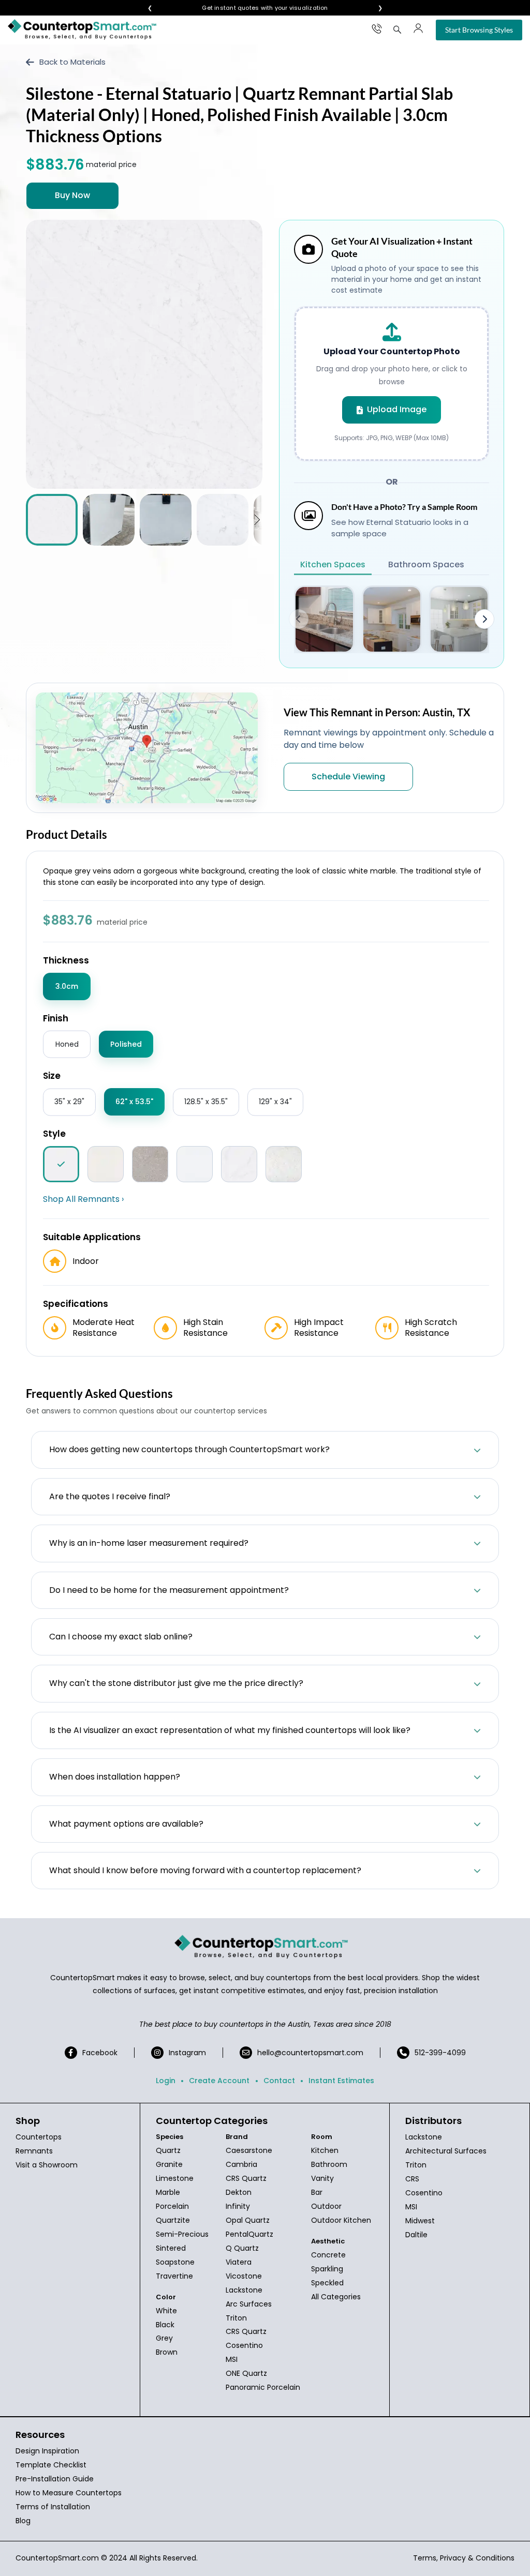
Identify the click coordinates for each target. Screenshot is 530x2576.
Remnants (34, 2151)
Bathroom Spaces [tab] (426, 564)
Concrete (328, 2255)
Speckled (327, 2283)
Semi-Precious (182, 2234)
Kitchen (325, 2150)
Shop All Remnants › (83, 1199)
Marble (168, 2192)
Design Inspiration (47, 2451)
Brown (167, 2352)
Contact (279, 2081)
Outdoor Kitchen (341, 2220)
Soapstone (175, 2262)
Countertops (39, 2137)
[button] (257, 520)
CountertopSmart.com (57, 2558)
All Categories (336, 2297)
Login (166, 2081)
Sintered (171, 2248)
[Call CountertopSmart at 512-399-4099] (377, 28)
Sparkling (327, 2269)
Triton (236, 2318)
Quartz (168, 2150)
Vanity (322, 2178)
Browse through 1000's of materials (256, 8)
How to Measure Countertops (69, 2493)
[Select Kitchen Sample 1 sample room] (324, 619)
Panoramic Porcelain (263, 2387)
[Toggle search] (397, 29)
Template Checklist (51, 2465)
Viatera (239, 2262)
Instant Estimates (341, 2081)
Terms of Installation (53, 2507)
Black (165, 2325)
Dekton (239, 2192)
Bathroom (329, 2164)
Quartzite (173, 2220)
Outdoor (326, 2206)
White (166, 2311)
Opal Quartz (248, 2220)
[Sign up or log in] (418, 28)
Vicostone (244, 2276)
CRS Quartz (246, 2178)
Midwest (420, 2221)
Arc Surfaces (249, 2304)
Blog (23, 2521)
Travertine (174, 2276)
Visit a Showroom (47, 2165)
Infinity (238, 2206)
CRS (412, 2179)
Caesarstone (249, 2150)
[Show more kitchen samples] (484, 619)
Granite (169, 2164)
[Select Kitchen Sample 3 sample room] (459, 619)
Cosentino (244, 2345)
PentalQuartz (249, 2234)
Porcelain (172, 2206)
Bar (317, 2192)
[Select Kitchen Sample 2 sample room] (392, 619)
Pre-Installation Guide (55, 2479)
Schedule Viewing (348, 777)
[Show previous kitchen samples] (299, 619)
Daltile (416, 2235)
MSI (232, 2359)
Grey (164, 2338)
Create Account (219, 2081)
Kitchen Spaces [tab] (333, 564)
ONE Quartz (246, 2373)
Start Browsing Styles (479, 30)
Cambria (241, 2164)
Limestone (175, 2178)
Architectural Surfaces (446, 2151)
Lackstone (244, 2290)
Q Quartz (242, 2248)
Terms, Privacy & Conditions (464, 2558)
